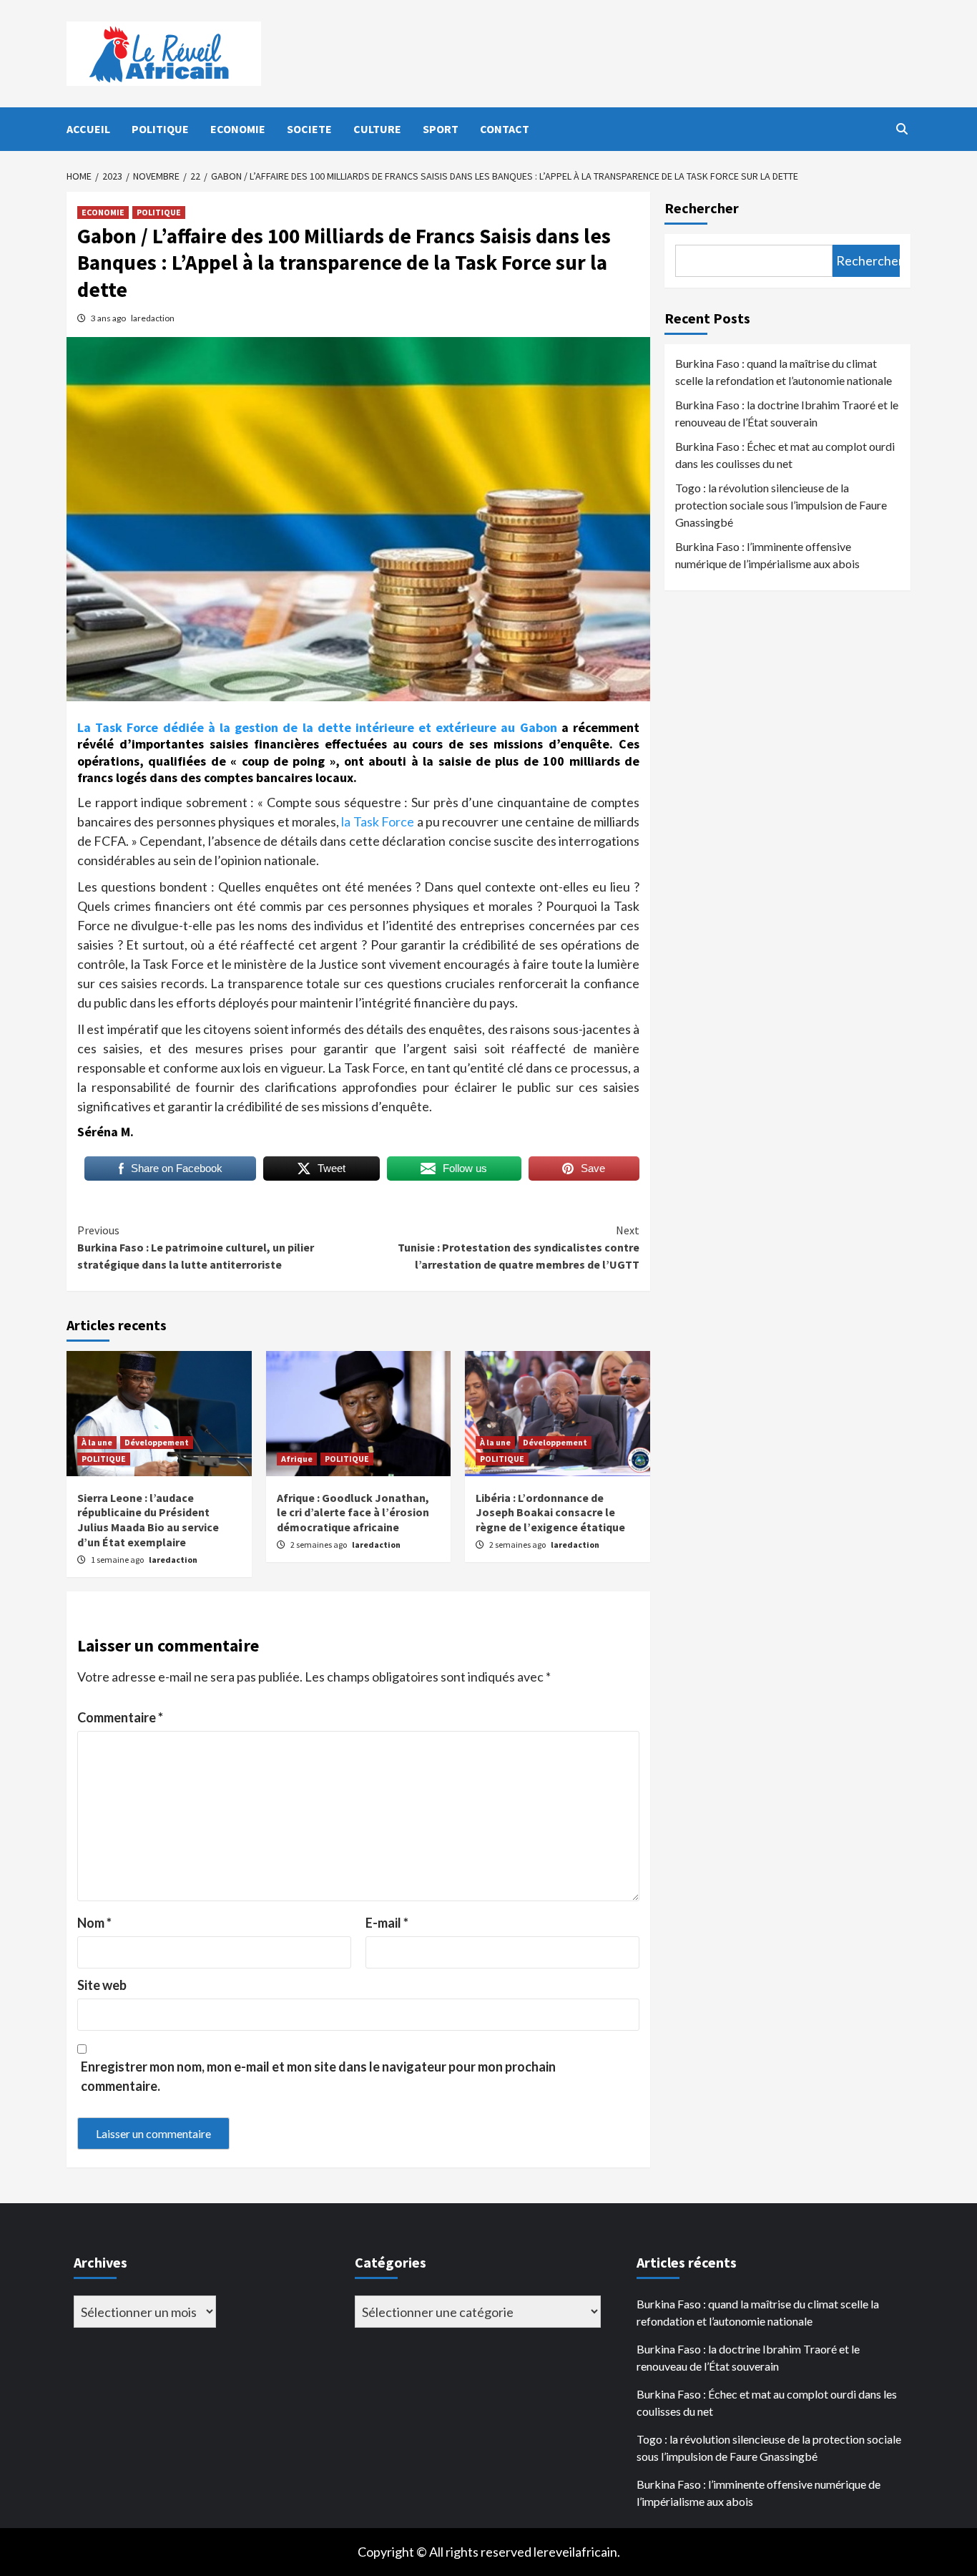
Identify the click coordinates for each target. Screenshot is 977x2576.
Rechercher (702, 208)
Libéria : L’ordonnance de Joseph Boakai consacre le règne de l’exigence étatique (550, 1513)
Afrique (297, 1459)
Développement (157, 1442)
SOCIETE (309, 129)
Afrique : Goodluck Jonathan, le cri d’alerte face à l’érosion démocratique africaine (353, 1513)
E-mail (387, 1923)
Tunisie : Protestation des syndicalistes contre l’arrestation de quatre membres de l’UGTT (519, 1247)
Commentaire (120, 1717)
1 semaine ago (118, 1560)
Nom (94, 1923)
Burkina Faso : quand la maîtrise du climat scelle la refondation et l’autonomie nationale (784, 372)
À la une (97, 1442)
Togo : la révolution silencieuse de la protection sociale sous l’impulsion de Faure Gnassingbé (781, 505)
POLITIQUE (160, 129)
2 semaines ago (319, 1545)
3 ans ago (109, 318)
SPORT (441, 129)
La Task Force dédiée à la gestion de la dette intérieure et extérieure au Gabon (317, 727)
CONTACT (505, 129)
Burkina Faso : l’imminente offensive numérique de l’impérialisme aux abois (767, 555)
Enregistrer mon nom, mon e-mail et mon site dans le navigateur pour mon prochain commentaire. (318, 2076)
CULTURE (377, 129)
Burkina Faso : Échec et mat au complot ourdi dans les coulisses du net (785, 455)
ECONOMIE (238, 129)
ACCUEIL (88, 129)
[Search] (902, 129)
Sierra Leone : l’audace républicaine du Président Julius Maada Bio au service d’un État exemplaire (148, 1520)
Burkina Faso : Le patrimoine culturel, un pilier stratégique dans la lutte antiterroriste (196, 1247)
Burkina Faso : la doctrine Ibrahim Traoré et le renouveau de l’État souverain (787, 413)
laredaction (153, 318)
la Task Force (377, 821)
